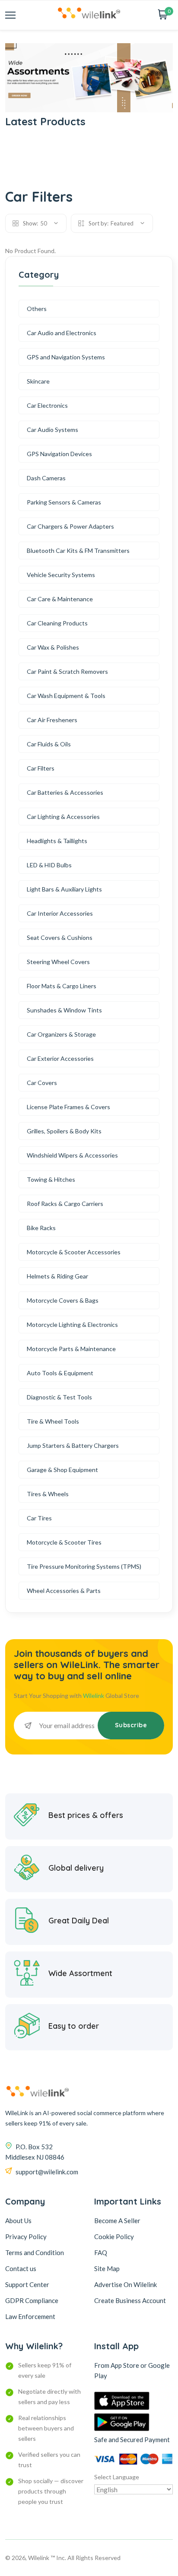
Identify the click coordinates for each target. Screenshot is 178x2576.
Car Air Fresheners (52, 720)
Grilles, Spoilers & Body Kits (64, 1131)
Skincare (38, 381)
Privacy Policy (26, 2237)
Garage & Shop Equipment (62, 1470)
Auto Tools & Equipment (60, 1373)
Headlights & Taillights (57, 841)
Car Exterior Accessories (60, 1058)
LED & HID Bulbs (49, 865)
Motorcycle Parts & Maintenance (71, 1349)
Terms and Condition (35, 2252)
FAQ (101, 2252)
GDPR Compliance (32, 2300)
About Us (18, 2221)
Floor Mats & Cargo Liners (62, 986)
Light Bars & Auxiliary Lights (64, 889)
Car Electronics (47, 405)
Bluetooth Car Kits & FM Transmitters (78, 550)
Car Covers (42, 1083)
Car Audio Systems (52, 430)
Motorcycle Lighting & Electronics (72, 1324)
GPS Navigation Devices (59, 454)
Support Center (27, 2284)
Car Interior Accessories (60, 913)
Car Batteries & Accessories (65, 792)
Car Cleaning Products (57, 623)
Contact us (21, 2268)
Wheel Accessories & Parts (64, 1591)
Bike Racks (41, 1228)
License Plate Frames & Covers (68, 1107)
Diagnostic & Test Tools (59, 1397)
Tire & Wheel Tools (53, 1421)
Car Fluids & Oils (49, 744)
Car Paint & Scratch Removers (67, 671)
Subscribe (131, 1725)
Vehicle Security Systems (61, 575)
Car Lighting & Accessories (63, 817)
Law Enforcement (30, 2316)
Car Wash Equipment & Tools (66, 696)
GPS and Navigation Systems (66, 357)
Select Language (117, 2477)
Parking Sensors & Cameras (64, 502)
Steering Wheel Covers (58, 962)
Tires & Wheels (48, 1494)
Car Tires (39, 1518)
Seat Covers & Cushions (60, 937)
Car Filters (41, 768)
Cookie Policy (114, 2237)
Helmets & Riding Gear (57, 1276)
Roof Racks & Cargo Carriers (65, 1204)
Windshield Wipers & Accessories (72, 1155)
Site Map (107, 2268)
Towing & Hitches (51, 1179)
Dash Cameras (46, 478)
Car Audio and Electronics (62, 333)
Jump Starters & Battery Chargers (73, 1445)
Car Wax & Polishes (53, 647)
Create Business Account (130, 2300)
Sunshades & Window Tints (64, 1010)
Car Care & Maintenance (60, 599)
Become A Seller (117, 2221)
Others (37, 309)
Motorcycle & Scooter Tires (64, 1542)
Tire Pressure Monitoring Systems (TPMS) (84, 1566)
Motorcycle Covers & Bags (63, 1300)
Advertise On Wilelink (126, 2284)
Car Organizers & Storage (61, 1034)
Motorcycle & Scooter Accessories (74, 1252)
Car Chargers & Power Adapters (70, 526)
